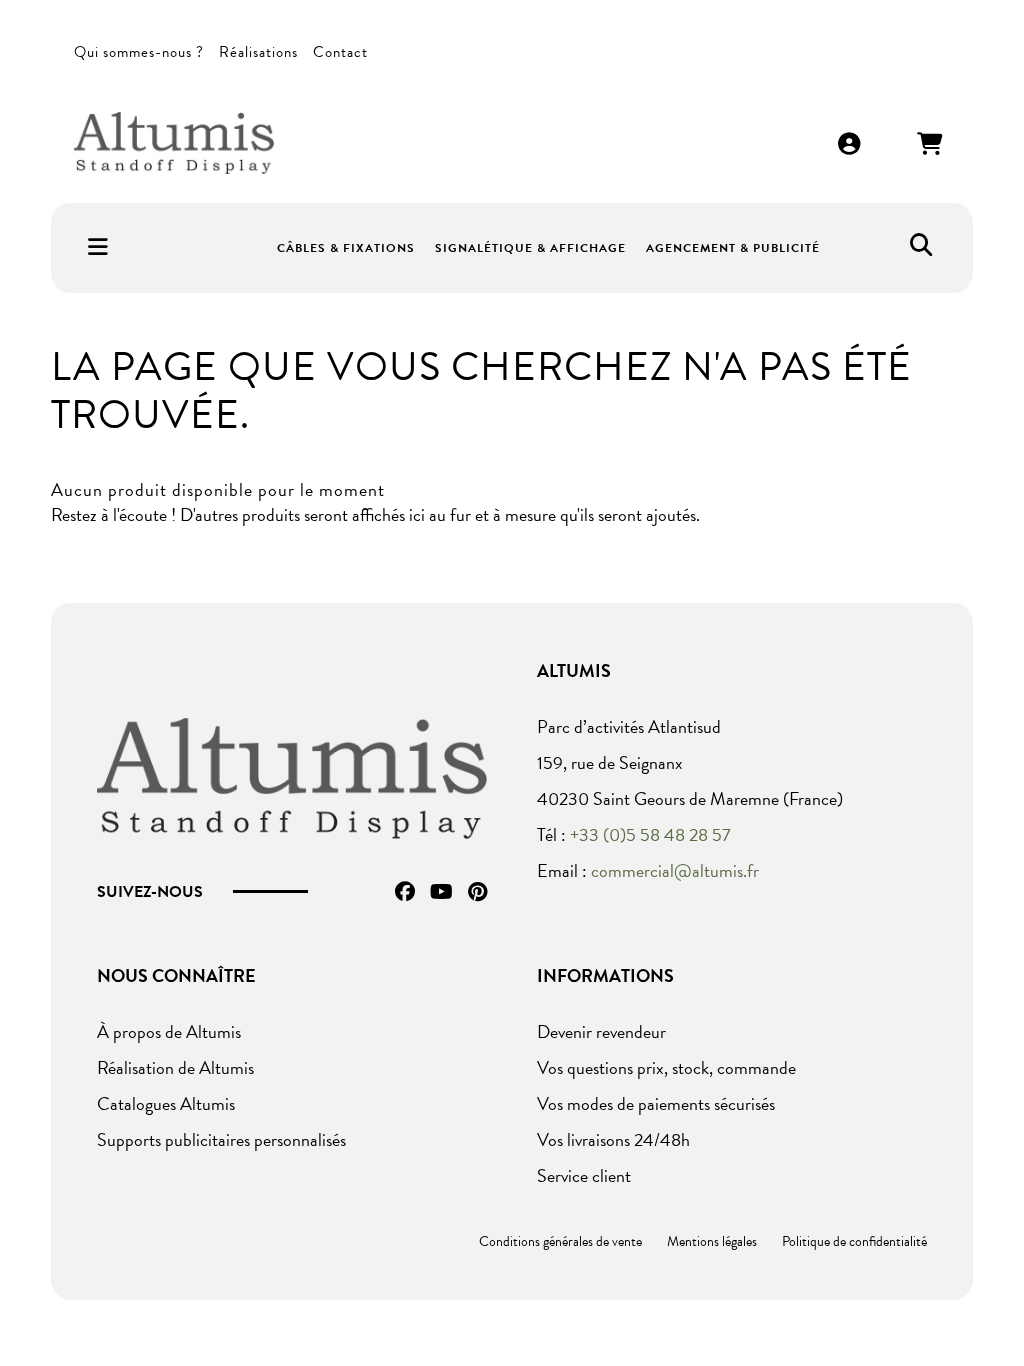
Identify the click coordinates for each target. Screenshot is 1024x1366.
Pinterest (477, 892)
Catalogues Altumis (166, 1103)
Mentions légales (712, 1241)
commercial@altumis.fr (675, 870)
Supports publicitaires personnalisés (221, 1139)
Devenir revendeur (601, 1031)
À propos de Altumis (169, 1031)
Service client (584, 1175)
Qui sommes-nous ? (139, 52)
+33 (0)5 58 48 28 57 (650, 834)
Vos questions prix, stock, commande (666, 1067)
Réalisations (258, 52)
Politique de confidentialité (854, 1241)
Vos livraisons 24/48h (613, 1139)
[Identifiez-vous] (850, 145)
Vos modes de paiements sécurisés (656, 1103)
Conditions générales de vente (560, 1241)
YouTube (441, 892)
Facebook (405, 892)
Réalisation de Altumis (175, 1067)
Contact (340, 52)
